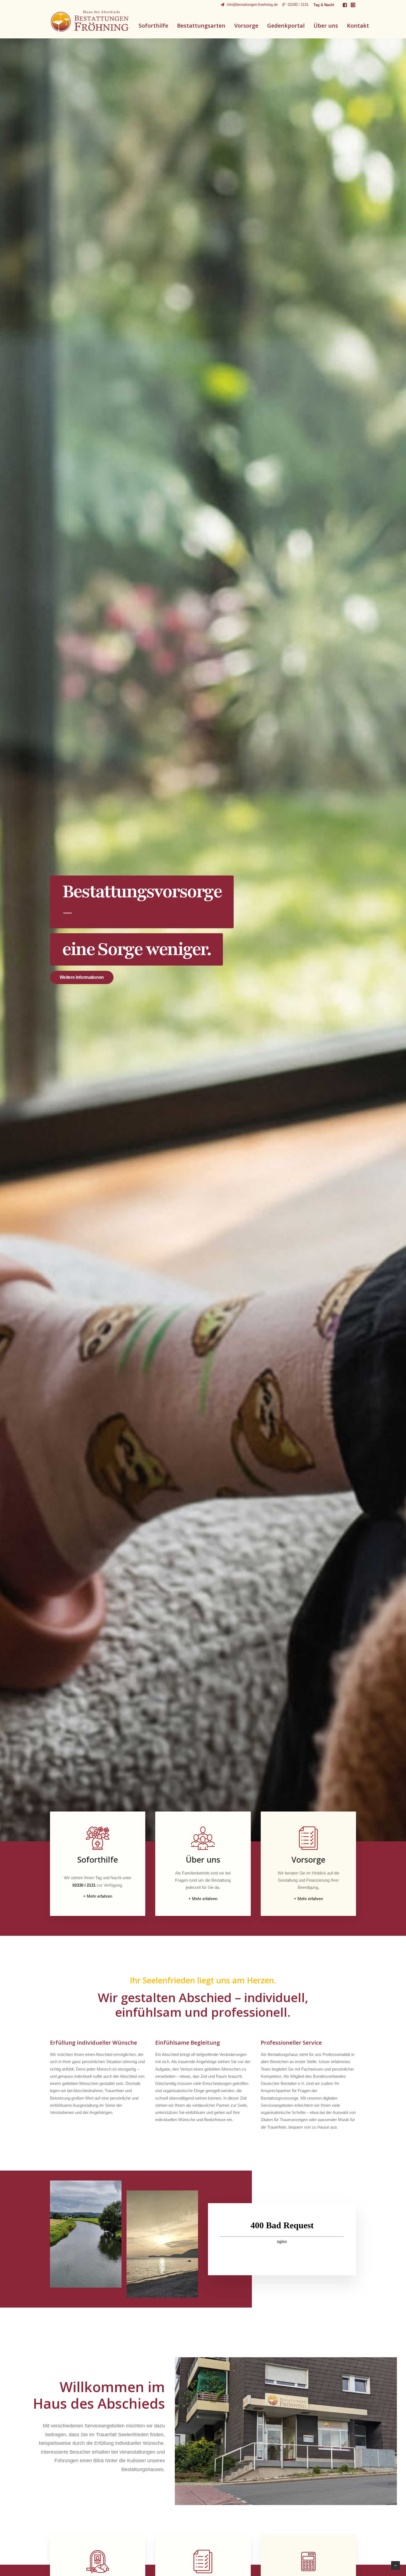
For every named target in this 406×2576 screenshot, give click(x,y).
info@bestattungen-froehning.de (252, 5)
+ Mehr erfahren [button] (98, 1896)
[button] (345, 5)
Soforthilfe (153, 26)
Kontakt (358, 26)
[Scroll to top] (396, 2565)
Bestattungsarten (201, 26)
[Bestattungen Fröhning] (90, 21)
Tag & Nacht (324, 5)
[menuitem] (249, 5)
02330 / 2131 (298, 5)
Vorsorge (246, 26)
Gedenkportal (286, 26)
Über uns (326, 26)
